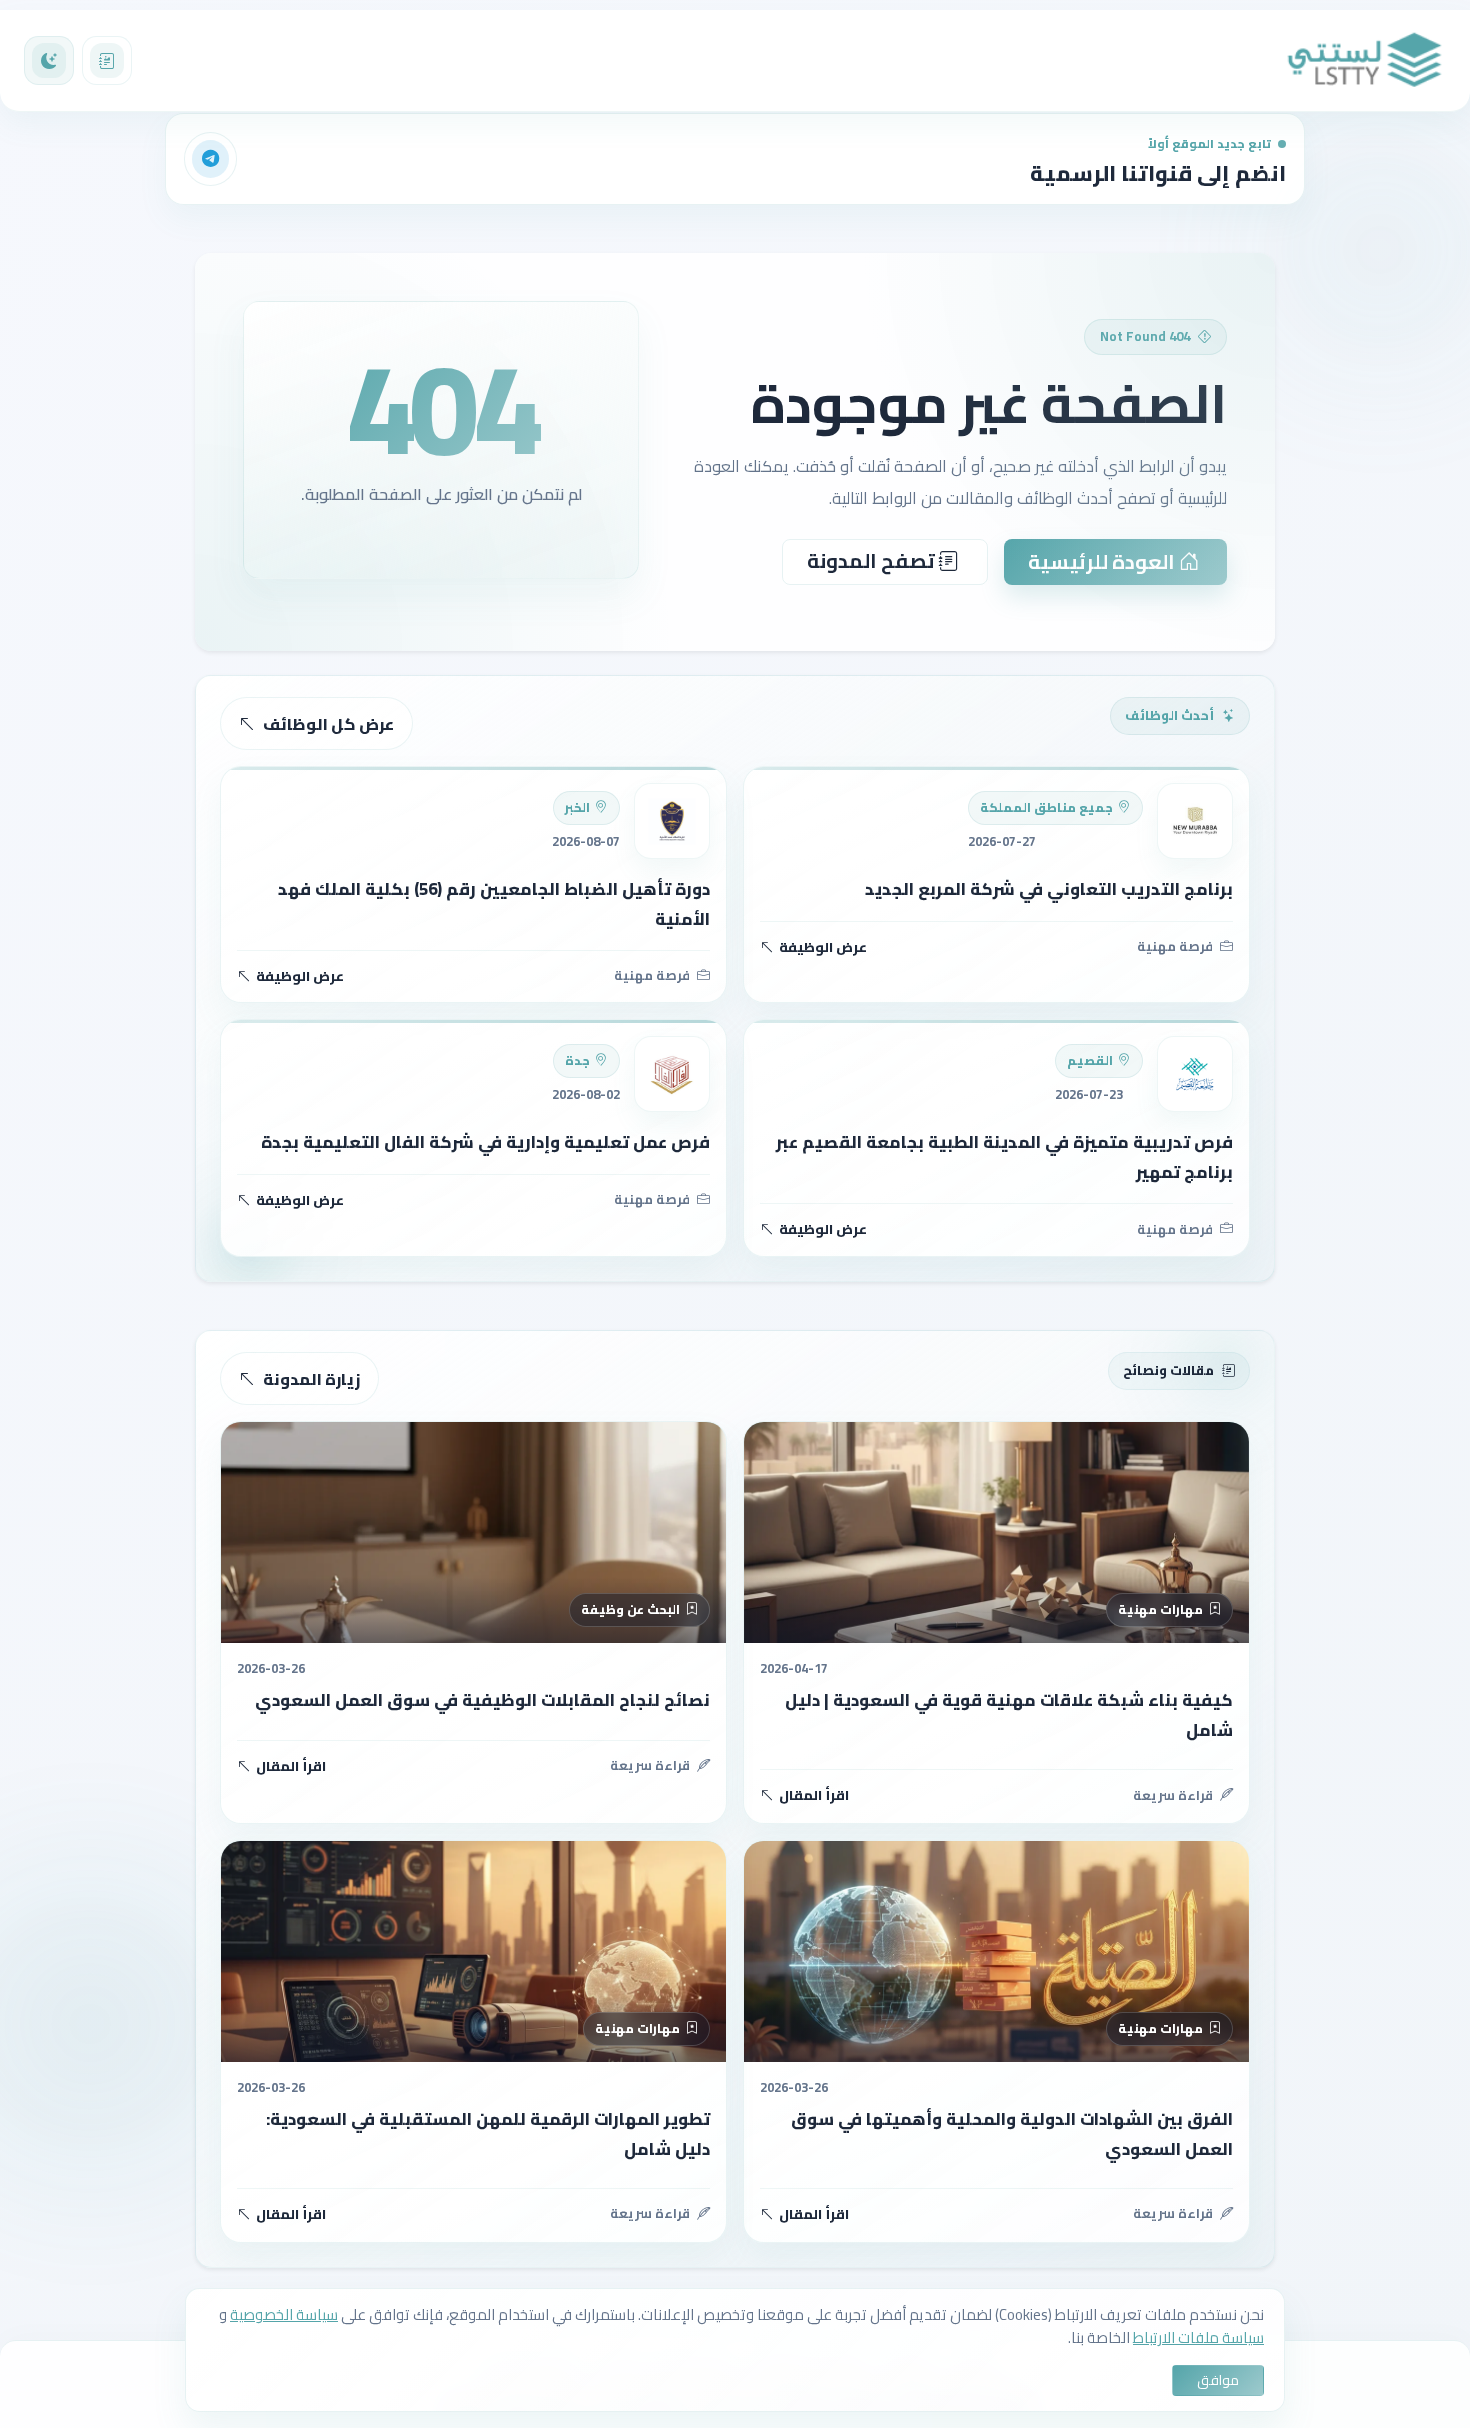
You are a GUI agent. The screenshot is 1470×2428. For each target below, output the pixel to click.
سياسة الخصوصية (284, 2314)
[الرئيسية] (1365, 60)
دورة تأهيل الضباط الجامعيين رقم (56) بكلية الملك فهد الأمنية (494, 903)
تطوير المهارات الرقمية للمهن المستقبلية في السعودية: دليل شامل (488, 2133)
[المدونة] (107, 61)
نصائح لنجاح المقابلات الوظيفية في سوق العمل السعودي (482, 1700)
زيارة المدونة (311, 1379)
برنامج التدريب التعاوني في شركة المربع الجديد (1049, 889)
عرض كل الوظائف (328, 724)
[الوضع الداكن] (49, 61)
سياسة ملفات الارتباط (1198, 2337)
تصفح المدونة (873, 560)
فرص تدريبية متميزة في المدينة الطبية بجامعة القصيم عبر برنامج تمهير (1004, 1156)
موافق (1218, 2380)
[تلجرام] (211, 159)
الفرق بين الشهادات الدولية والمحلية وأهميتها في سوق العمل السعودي (1012, 2133)
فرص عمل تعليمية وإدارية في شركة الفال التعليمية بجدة (485, 1142)
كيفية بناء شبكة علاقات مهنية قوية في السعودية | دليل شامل (1009, 1714)
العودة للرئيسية (1103, 561)
